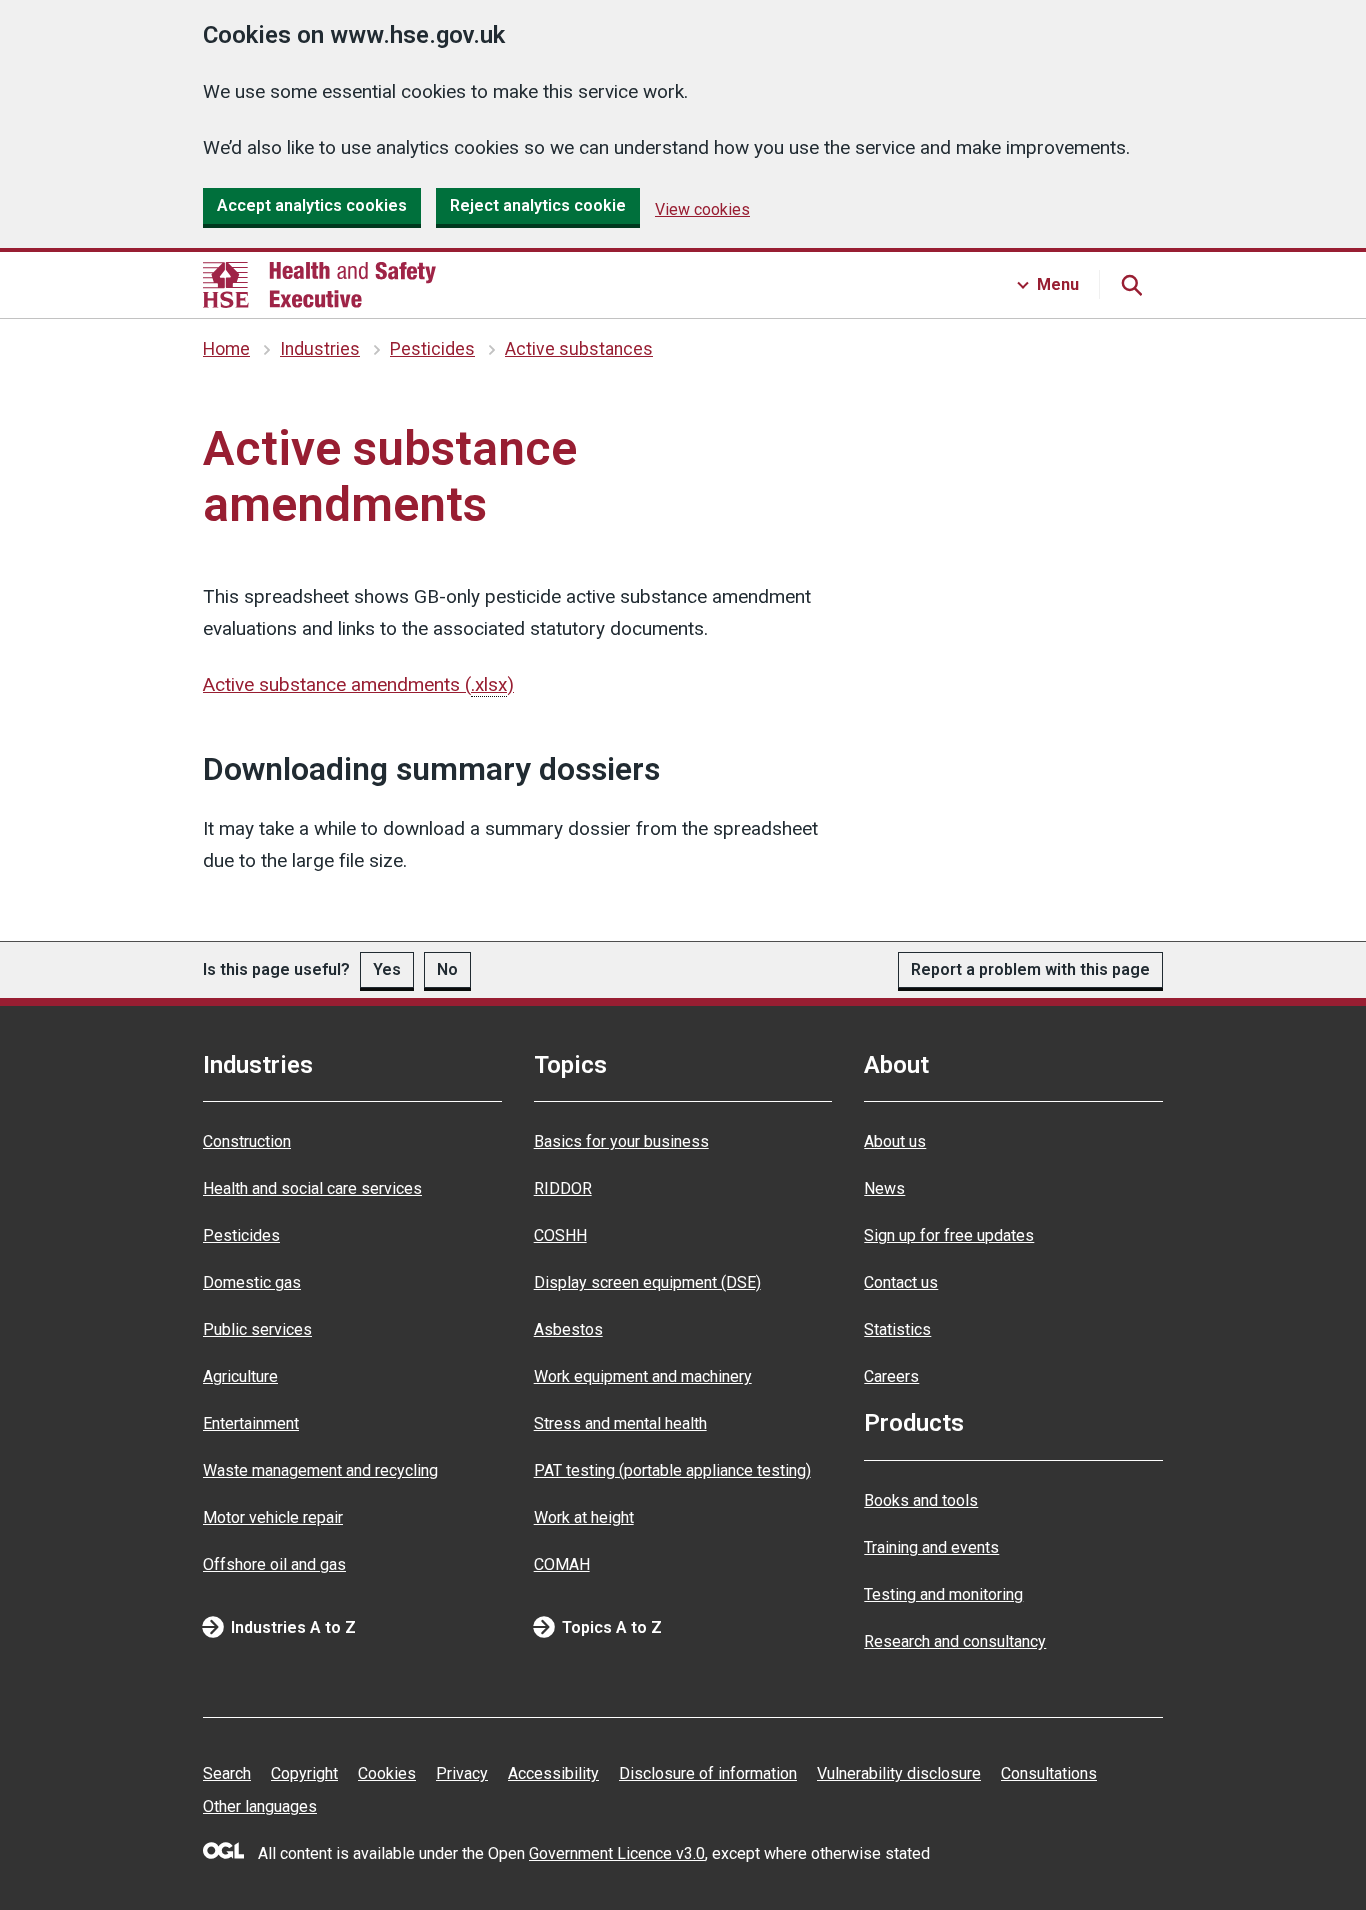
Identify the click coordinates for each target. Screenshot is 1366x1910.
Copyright (304, 1773)
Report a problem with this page (1030, 969)
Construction (247, 1141)
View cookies (702, 209)
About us (895, 1141)
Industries (320, 349)
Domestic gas (252, 1282)
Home (226, 349)
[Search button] (1131, 285)
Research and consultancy (955, 1641)
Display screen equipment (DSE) (647, 1282)
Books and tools (921, 1500)
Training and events (931, 1547)
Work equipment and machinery (643, 1376)
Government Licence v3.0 (617, 1853)
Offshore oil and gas (274, 1564)
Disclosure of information (708, 1773)
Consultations (1049, 1773)
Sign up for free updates (949, 1235)
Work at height (584, 1517)
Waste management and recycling (320, 1470)
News (884, 1188)
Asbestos (568, 1329)
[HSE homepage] (319, 285)
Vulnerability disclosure (899, 1773)
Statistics (897, 1329)
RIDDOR (563, 1188)
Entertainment (251, 1423)
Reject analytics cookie (538, 205)
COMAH (562, 1564)
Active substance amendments (358, 684)
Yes (387, 969)
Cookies (387, 1773)
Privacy (462, 1773)
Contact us (901, 1282)
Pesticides (432, 349)
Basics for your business (621, 1141)
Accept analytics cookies (312, 205)
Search (227, 1773)
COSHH (560, 1235)
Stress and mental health (620, 1423)
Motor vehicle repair (273, 1517)
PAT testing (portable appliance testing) (672, 1470)
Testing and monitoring (943, 1594)
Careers (891, 1376)
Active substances (579, 349)
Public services (257, 1329)
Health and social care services (312, 1188)
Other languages (260, 1806)
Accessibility (553, 1773)
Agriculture (240, 1376)
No (447, 969)
